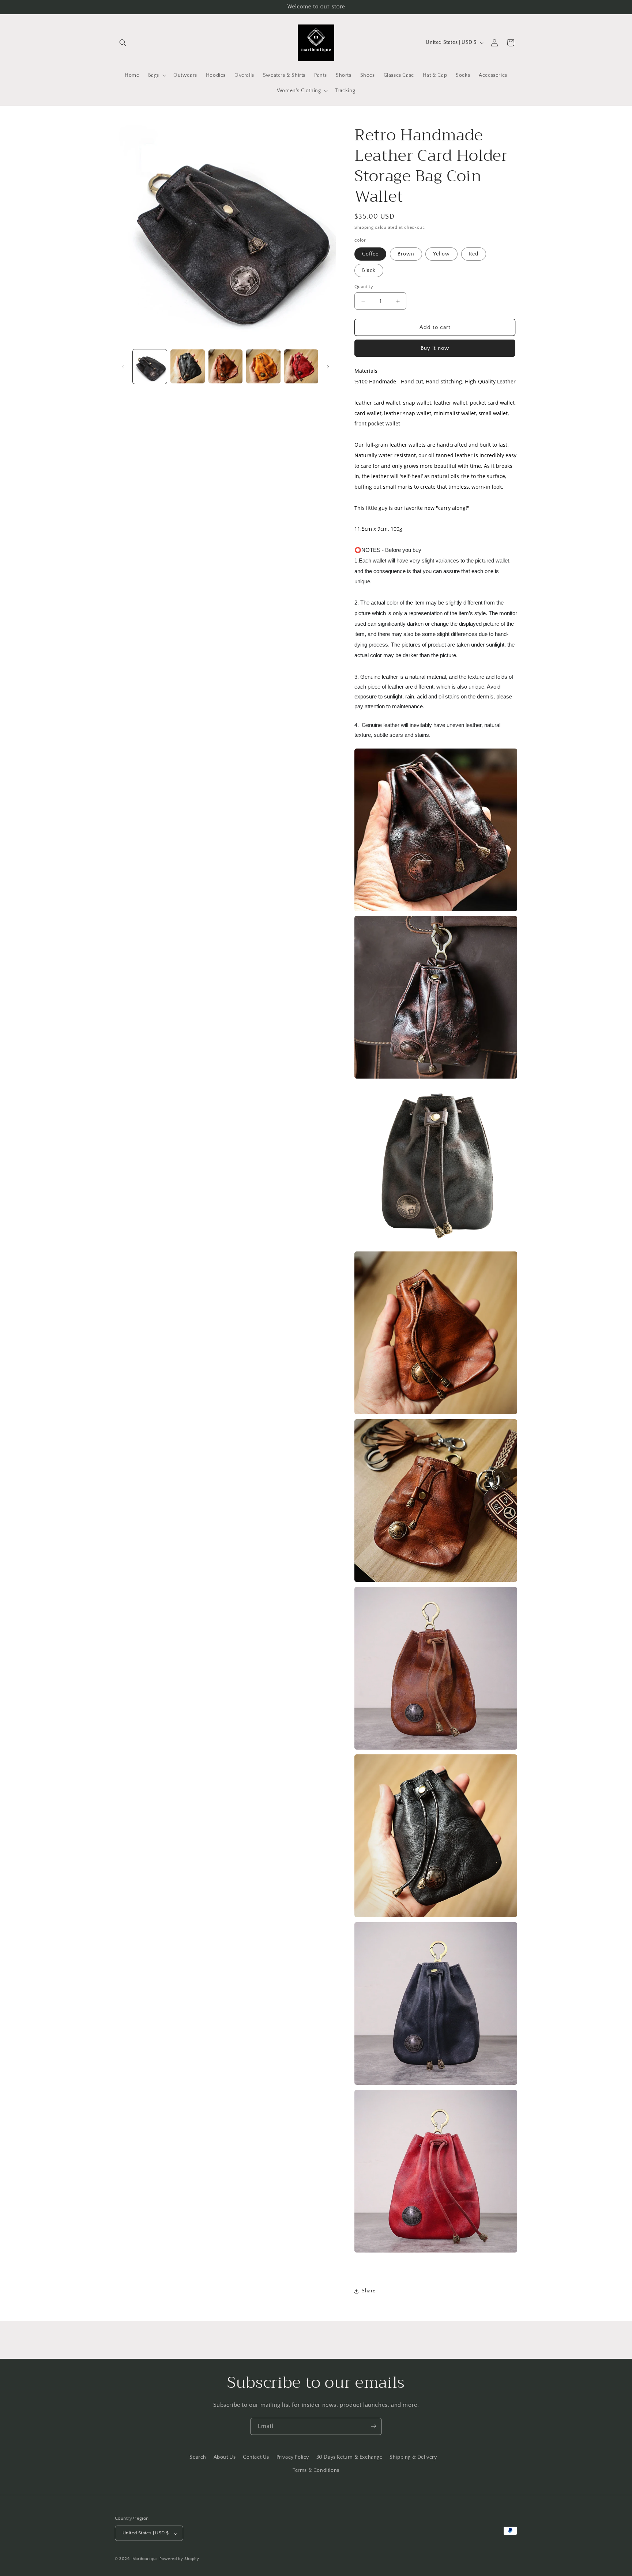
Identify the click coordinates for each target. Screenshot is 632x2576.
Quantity (364, 287)
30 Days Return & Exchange (349, 2457)
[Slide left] (123, 367)
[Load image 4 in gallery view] (263, 366)
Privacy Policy (293, 2457)
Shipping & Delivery (413, 2457)
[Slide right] (328, 367)
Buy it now (435, 348)
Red (474, 254)
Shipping (364, 228)
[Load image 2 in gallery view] (187, 366)
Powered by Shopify (179, 2559)
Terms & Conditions (316, 2470)
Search (198, 2457)
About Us (225, 2457)
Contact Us (256, 2457)
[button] (123, 43)
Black (369, 270)
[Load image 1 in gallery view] (150, 366)
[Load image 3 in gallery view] (225, 366)
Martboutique (145, 2559)
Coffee (370, 254)
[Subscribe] (373, 2426)
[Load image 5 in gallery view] (301, 366)
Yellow (441, 254)
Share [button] (369, 2291)
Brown (406, 254)
